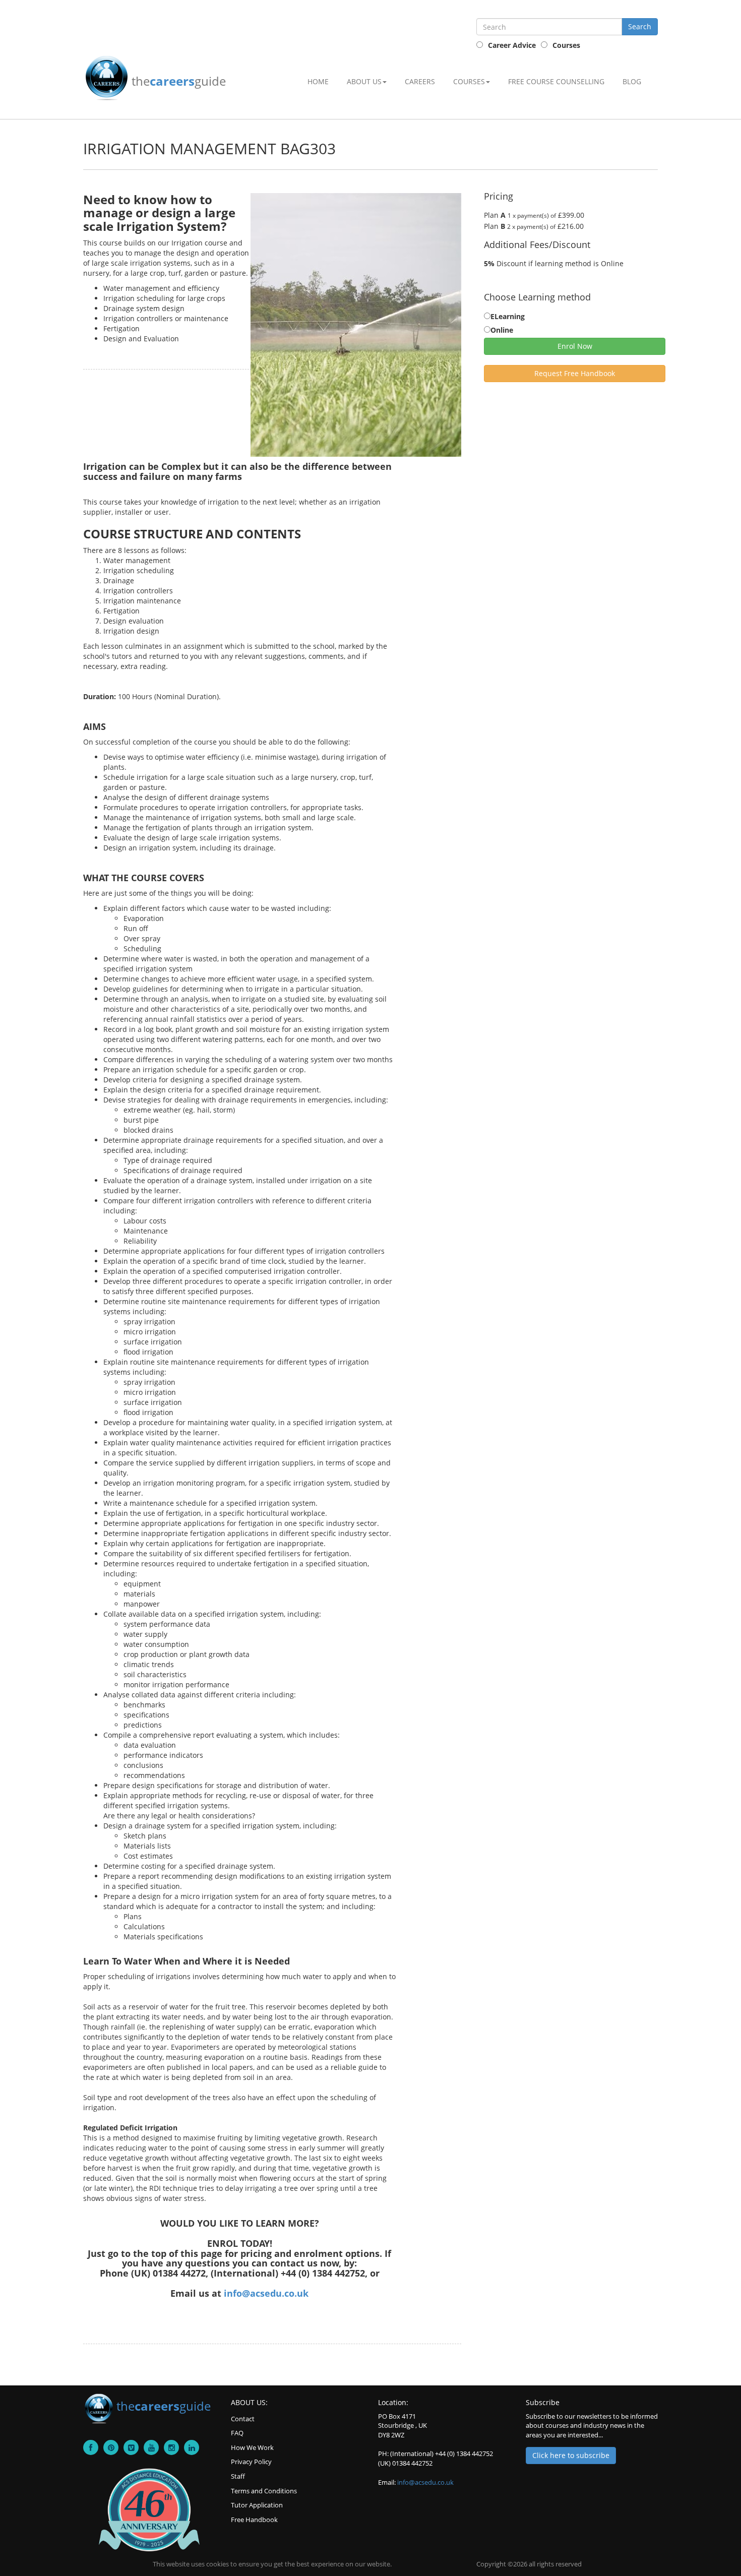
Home (318, 81)
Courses (566, 45)
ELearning (508, 316)
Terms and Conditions (264, 2491)
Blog (632, 81)
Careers (420, 81)
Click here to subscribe (571, 2455)
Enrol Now (575, 346)
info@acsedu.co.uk (266, 2293)
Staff (238, 2476)
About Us (364, 81)
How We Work (252, 2447)
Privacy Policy (251, 2462)
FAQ (237, 2433)
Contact (243, 2419)
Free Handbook (254, 2520)
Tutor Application (257, 2505)
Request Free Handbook (575, 373)
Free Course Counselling (556, 81)
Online (502, 330)
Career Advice (512, 45)
